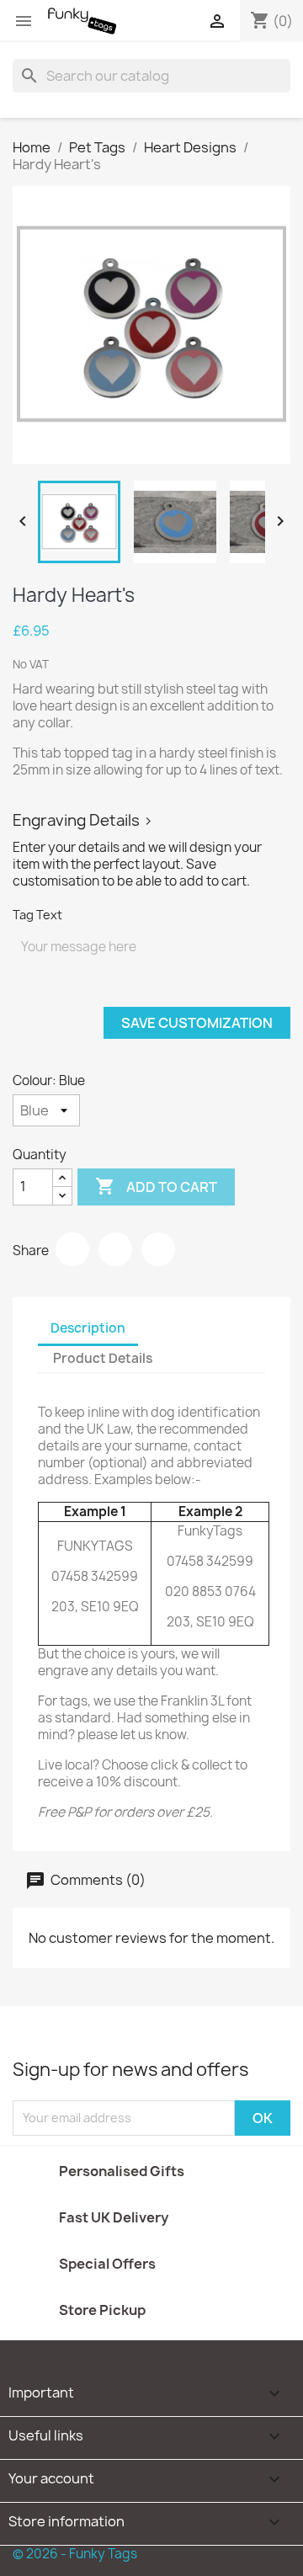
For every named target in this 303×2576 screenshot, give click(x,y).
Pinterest (158, 1249)
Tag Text (37, 915)
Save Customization (197, 1023)
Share (72, 1249)
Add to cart (156, 1186)
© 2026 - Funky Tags (75, 2554)
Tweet (115, 1249)
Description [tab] (88, 1328)
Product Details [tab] (103, 1358)
